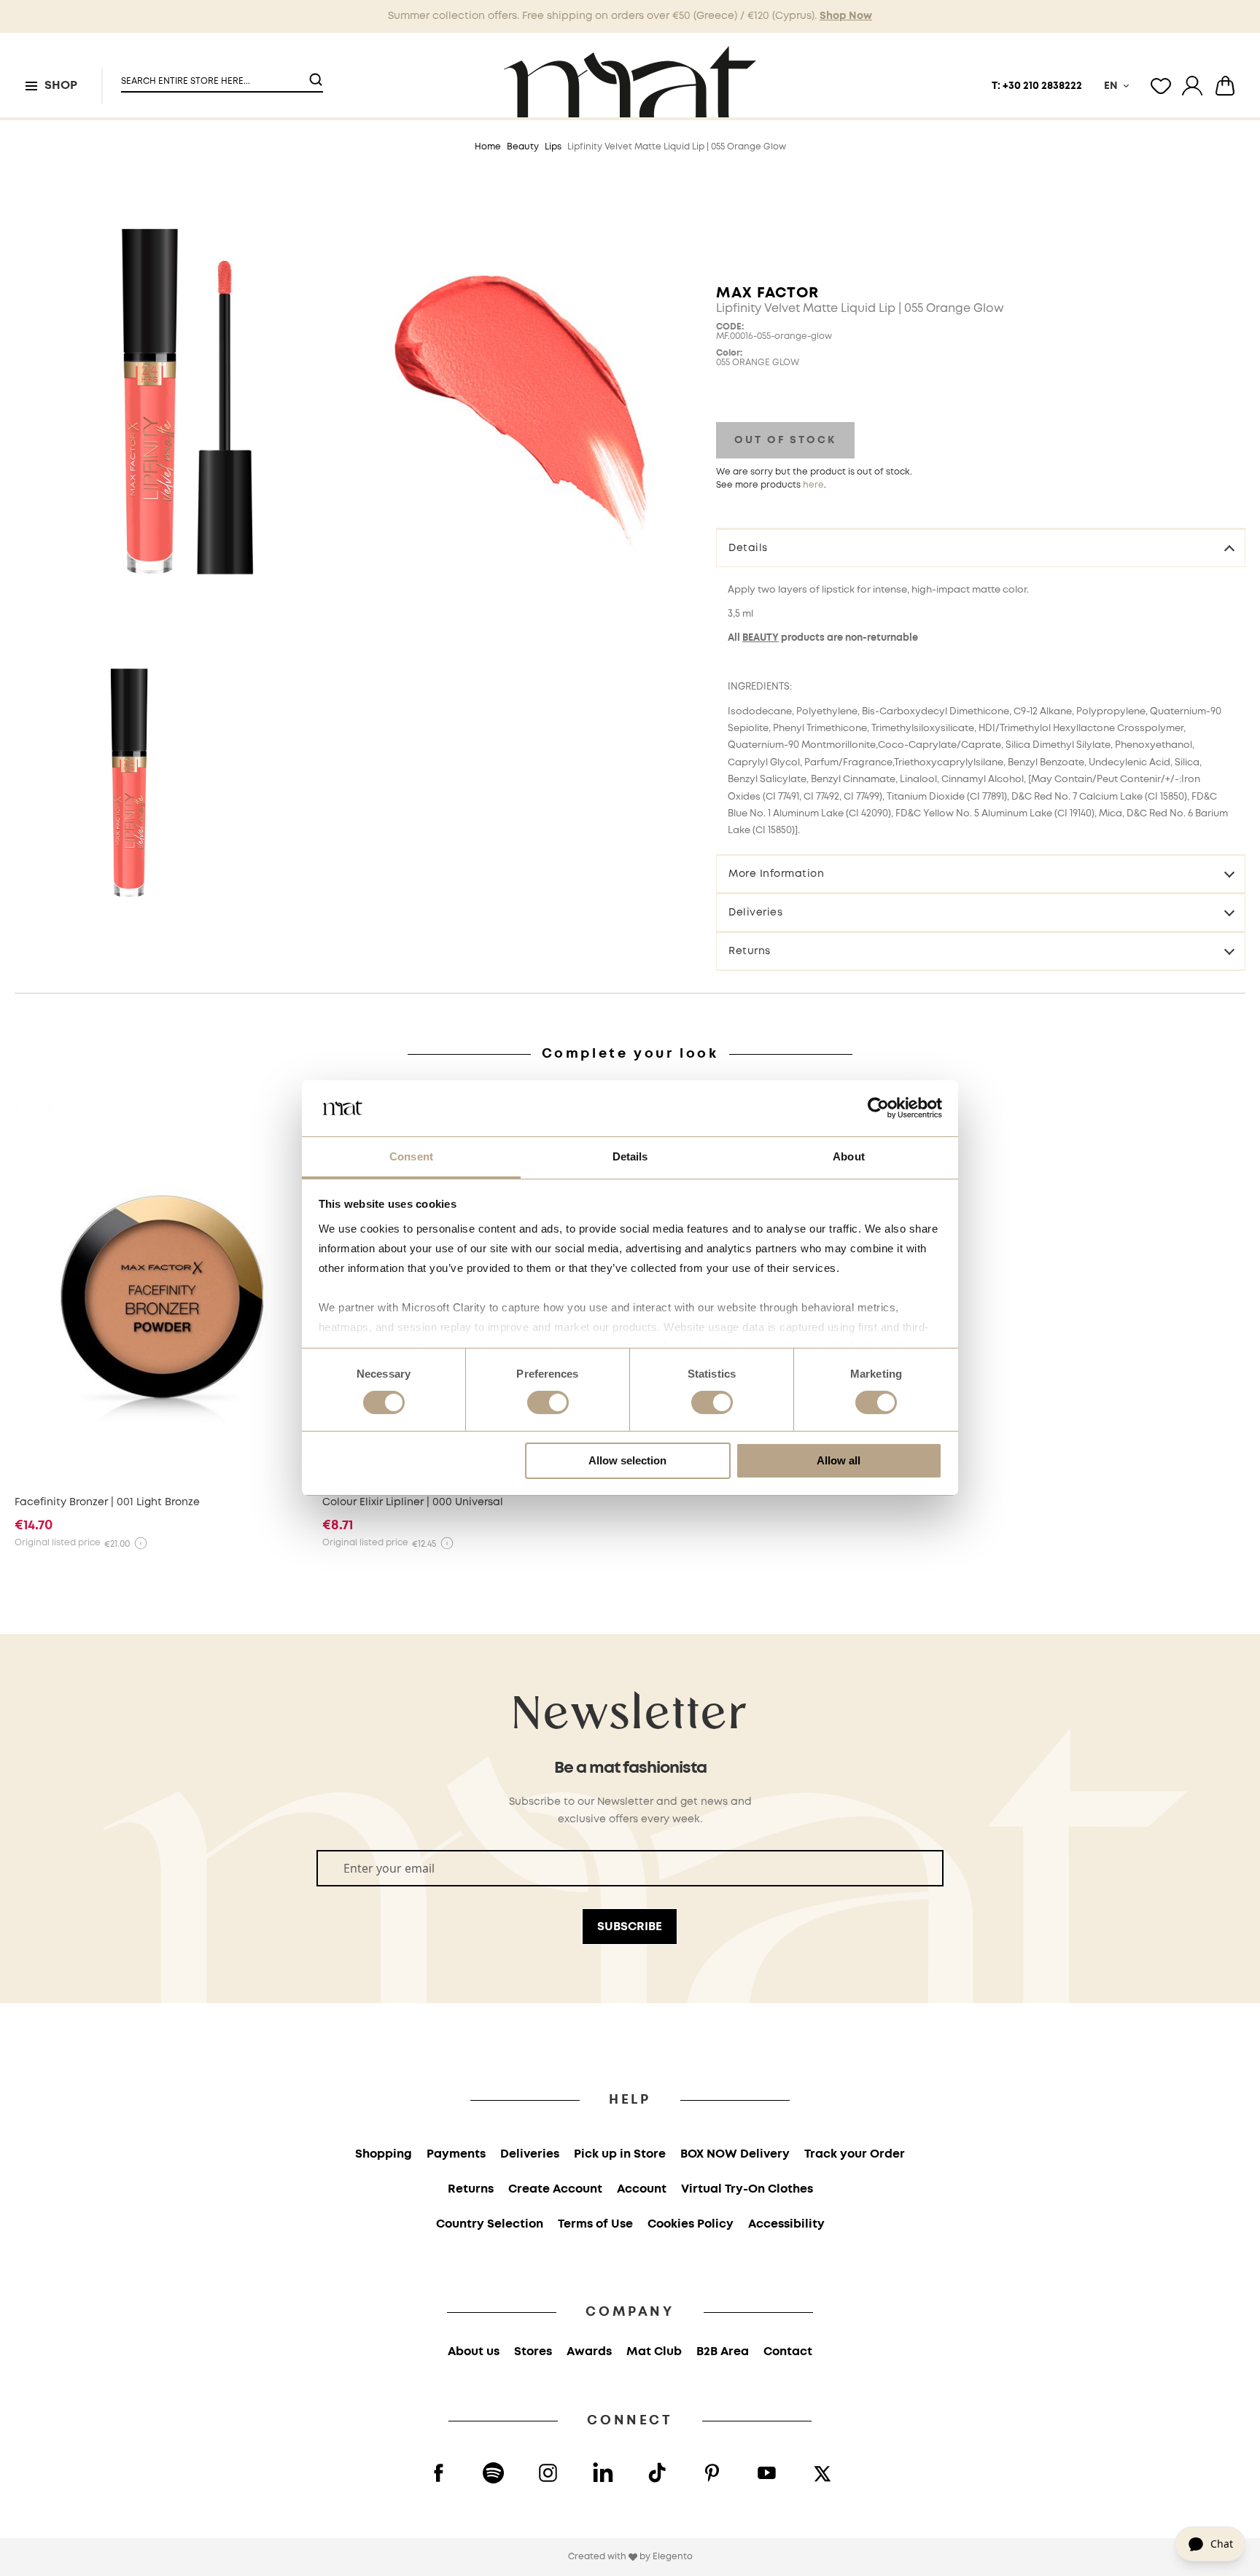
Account (642, 2189)
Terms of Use (595, 2224)
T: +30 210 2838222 (1037, 86)
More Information (776, 874)
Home (488, 147)
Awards (589, 2352)
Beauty (523, 147)
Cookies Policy (691, 2224)
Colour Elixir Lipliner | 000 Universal (413, 1502)
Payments (456, 2154)
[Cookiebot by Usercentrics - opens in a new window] (878, 1108)
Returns (750, 951)
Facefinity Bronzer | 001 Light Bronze (107, 1502)
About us (474, 2352)
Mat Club (654, 2352)
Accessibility (786, 2224)
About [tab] (849, 1156)
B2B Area (723, 2352)
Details (748, 548)
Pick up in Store (620, 2154)
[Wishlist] (1161, 86)
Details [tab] (630, 1156)
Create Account (555, 2189)
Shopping (384, 2154)
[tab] (981, 547)
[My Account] (1192, 86)
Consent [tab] (411, 1156)
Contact (788, 2352)
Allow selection (627, 1460)
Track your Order (855, 2154)
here (813, 485)
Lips (553, 147)
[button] (213, 75)
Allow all (839, 1460)
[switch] (548, 1404)
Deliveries (755, 913)
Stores (533, 2352)
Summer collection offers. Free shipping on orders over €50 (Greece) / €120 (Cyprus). (630, 16)
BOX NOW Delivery (735, 2154)
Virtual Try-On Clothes (747, 2189)
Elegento (673, 2557)
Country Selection (490, 2224)
